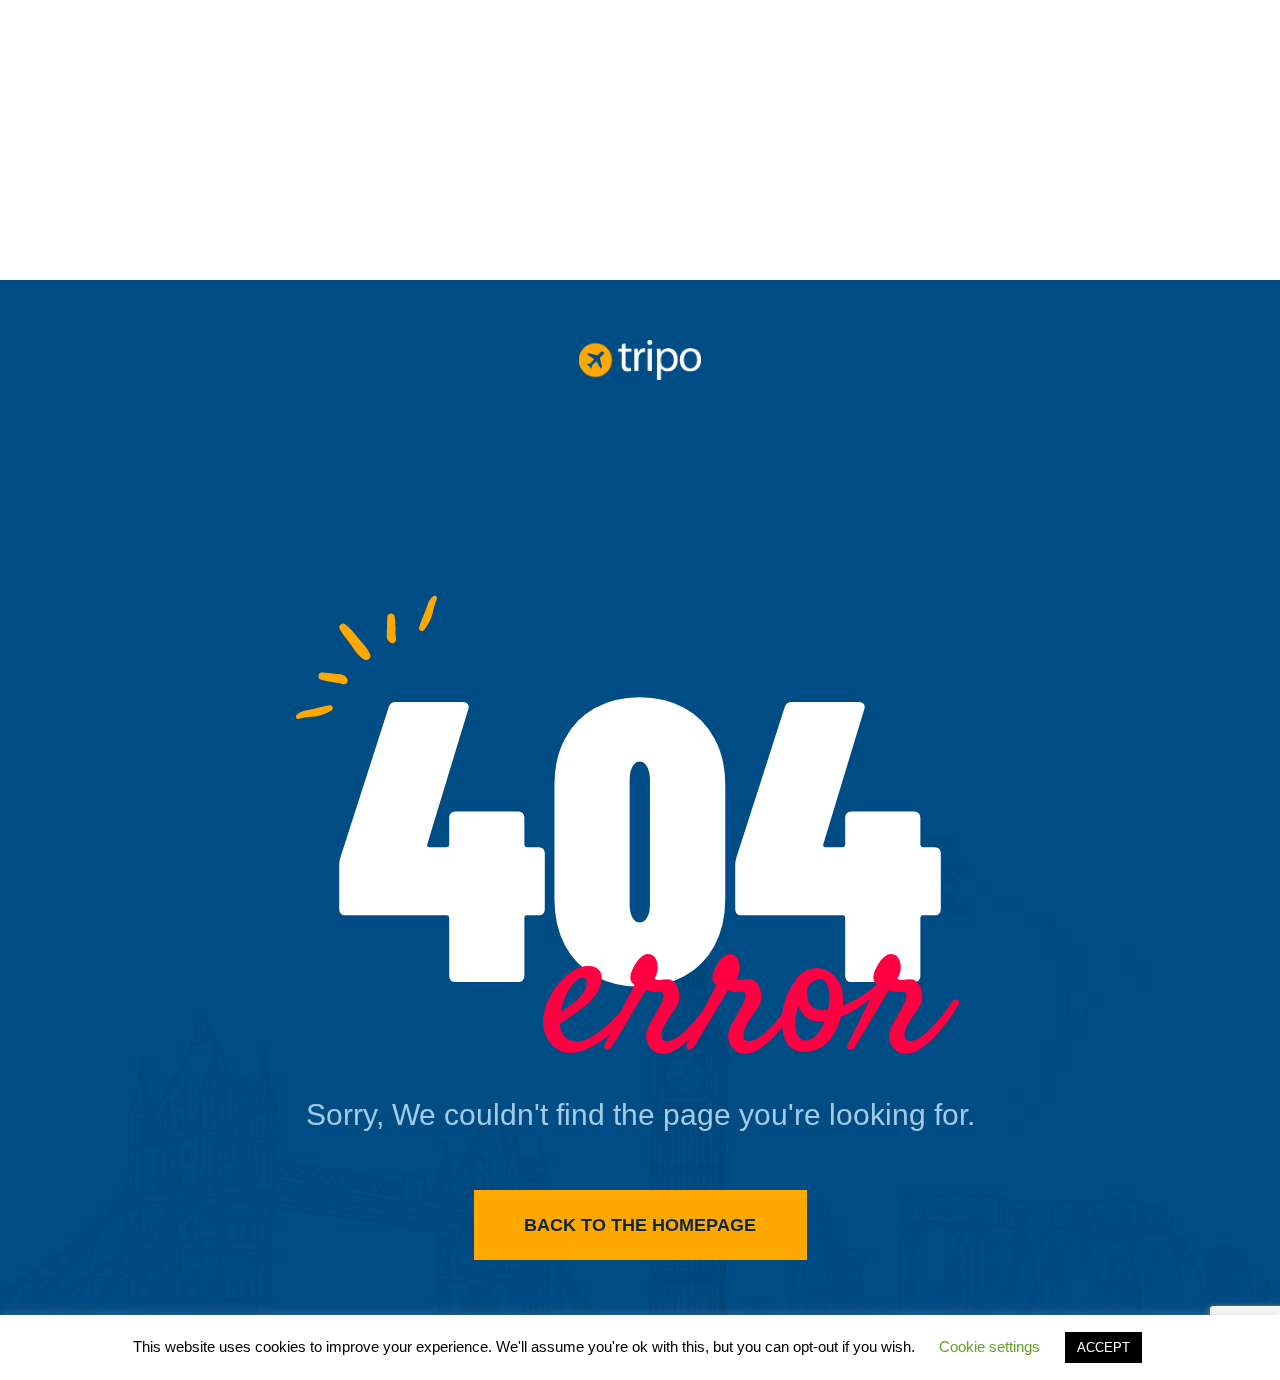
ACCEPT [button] (1103, 1347)
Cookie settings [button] (989, 1346)
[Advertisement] (640, 140)
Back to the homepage (640, 1225)
